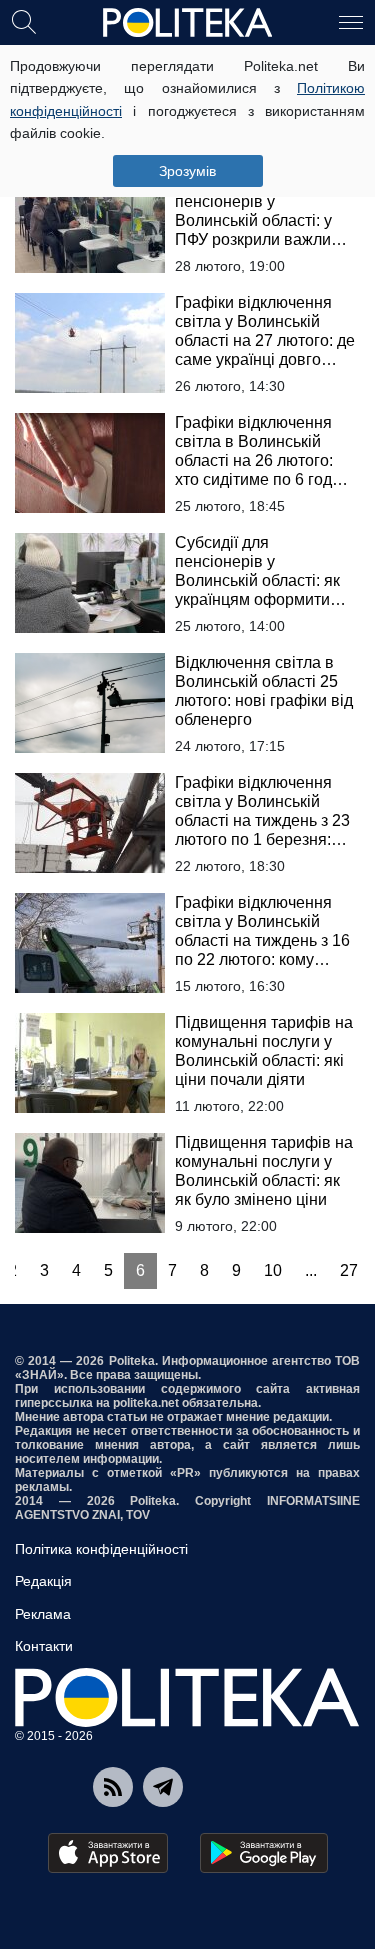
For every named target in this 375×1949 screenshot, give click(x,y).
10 (273, 1270)
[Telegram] (163, 1787)
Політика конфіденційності (101, 1549)
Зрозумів (187, 171)
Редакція (43, 1581)
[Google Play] (264, 1853)
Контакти (44, 1646)
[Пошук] (24, 21)
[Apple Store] (108, 1853)
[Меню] (351, 21)
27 (349, 1270)
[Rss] (113, 1787)
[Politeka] (188, 23)
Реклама (43, 1614)
